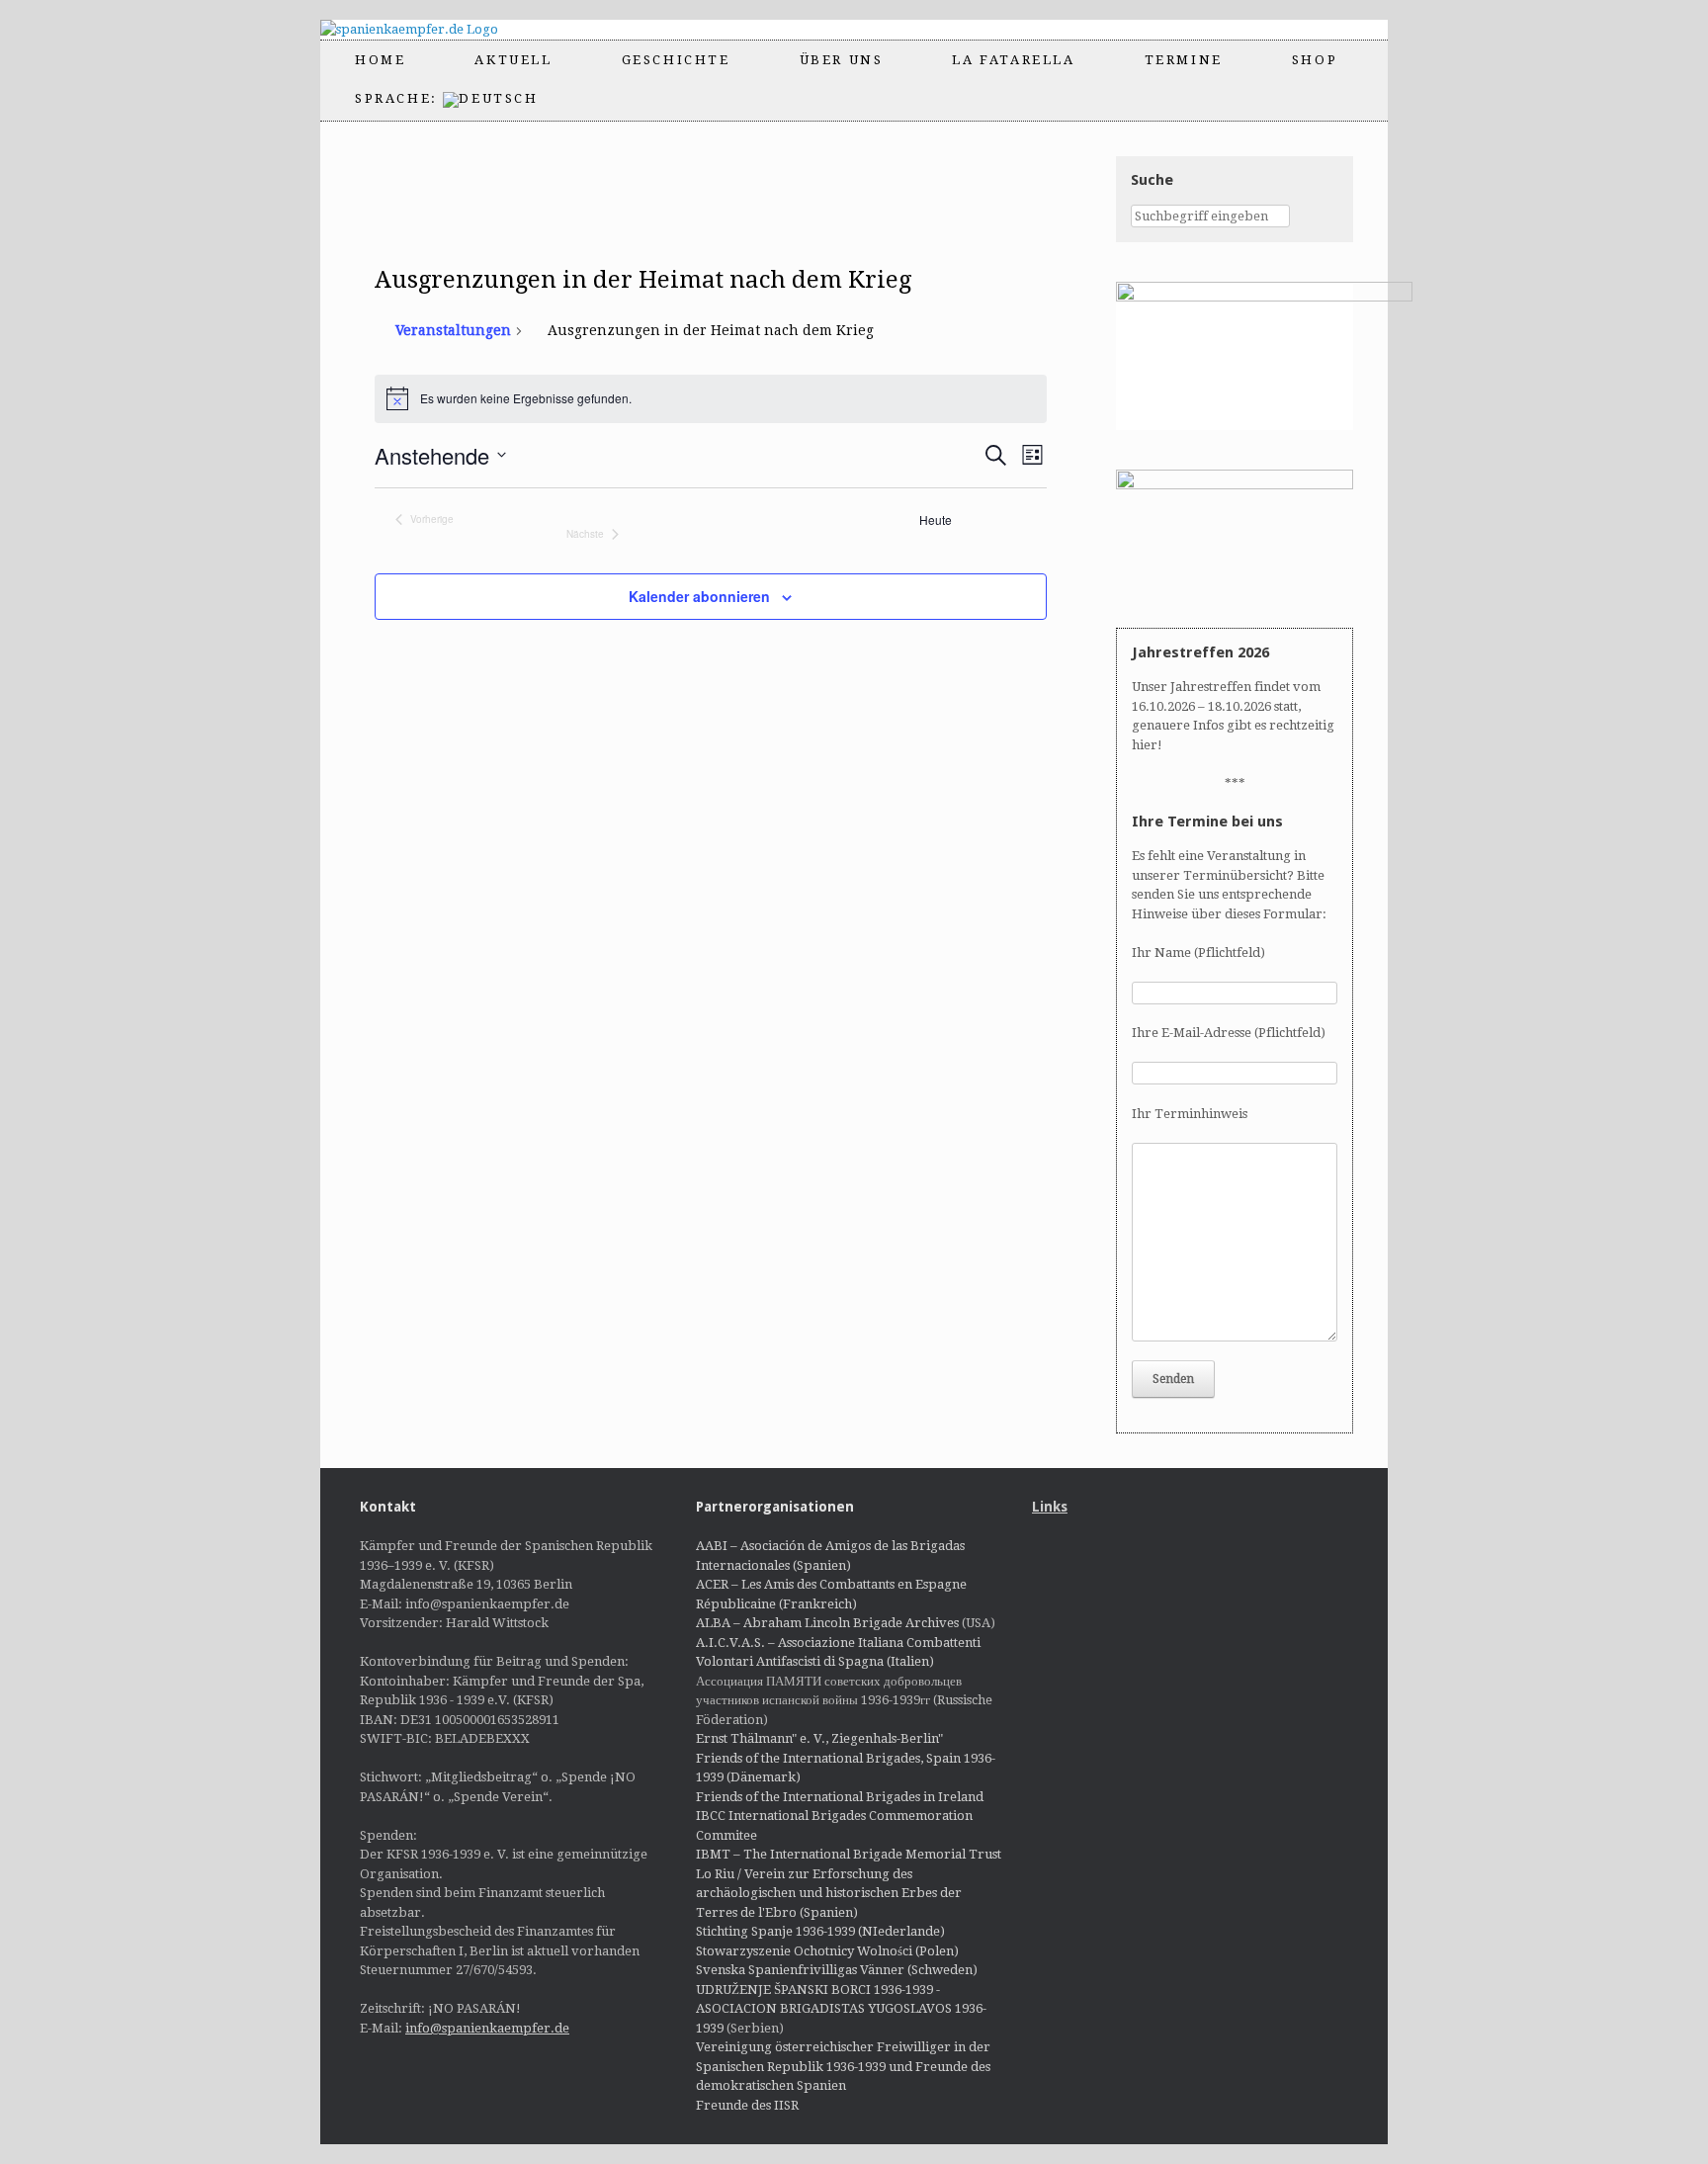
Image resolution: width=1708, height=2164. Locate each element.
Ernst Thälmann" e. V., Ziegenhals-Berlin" (819, 1738)
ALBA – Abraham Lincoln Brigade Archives (827, 1623)
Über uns (842, 60)
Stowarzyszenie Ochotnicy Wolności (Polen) (827, 1951)
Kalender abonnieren (699, 596)
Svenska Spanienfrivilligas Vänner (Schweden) (837, 1970)
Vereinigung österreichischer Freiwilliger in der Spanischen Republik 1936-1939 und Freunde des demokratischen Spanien (843, 2066)
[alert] (711, 398)
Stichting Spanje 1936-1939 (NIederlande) (820, 1931)
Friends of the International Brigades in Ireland (840, 1797)
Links (1050, 1507)
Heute (936, 520)
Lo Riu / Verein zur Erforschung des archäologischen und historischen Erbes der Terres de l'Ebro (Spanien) (829, 1893)
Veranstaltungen (453, 330)
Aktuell (513, 60)
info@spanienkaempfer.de (487, 2028)
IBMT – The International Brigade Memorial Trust (849, 1854)
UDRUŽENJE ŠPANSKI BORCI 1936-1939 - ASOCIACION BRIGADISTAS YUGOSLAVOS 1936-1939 (841, 2009)
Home (380, 60)
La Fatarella (1013, 60)
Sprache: (399, 98)
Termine (1184, 60)
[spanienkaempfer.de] (427, 30)
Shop (1315, 60)
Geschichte (676, 60)
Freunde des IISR (747, 2105)
